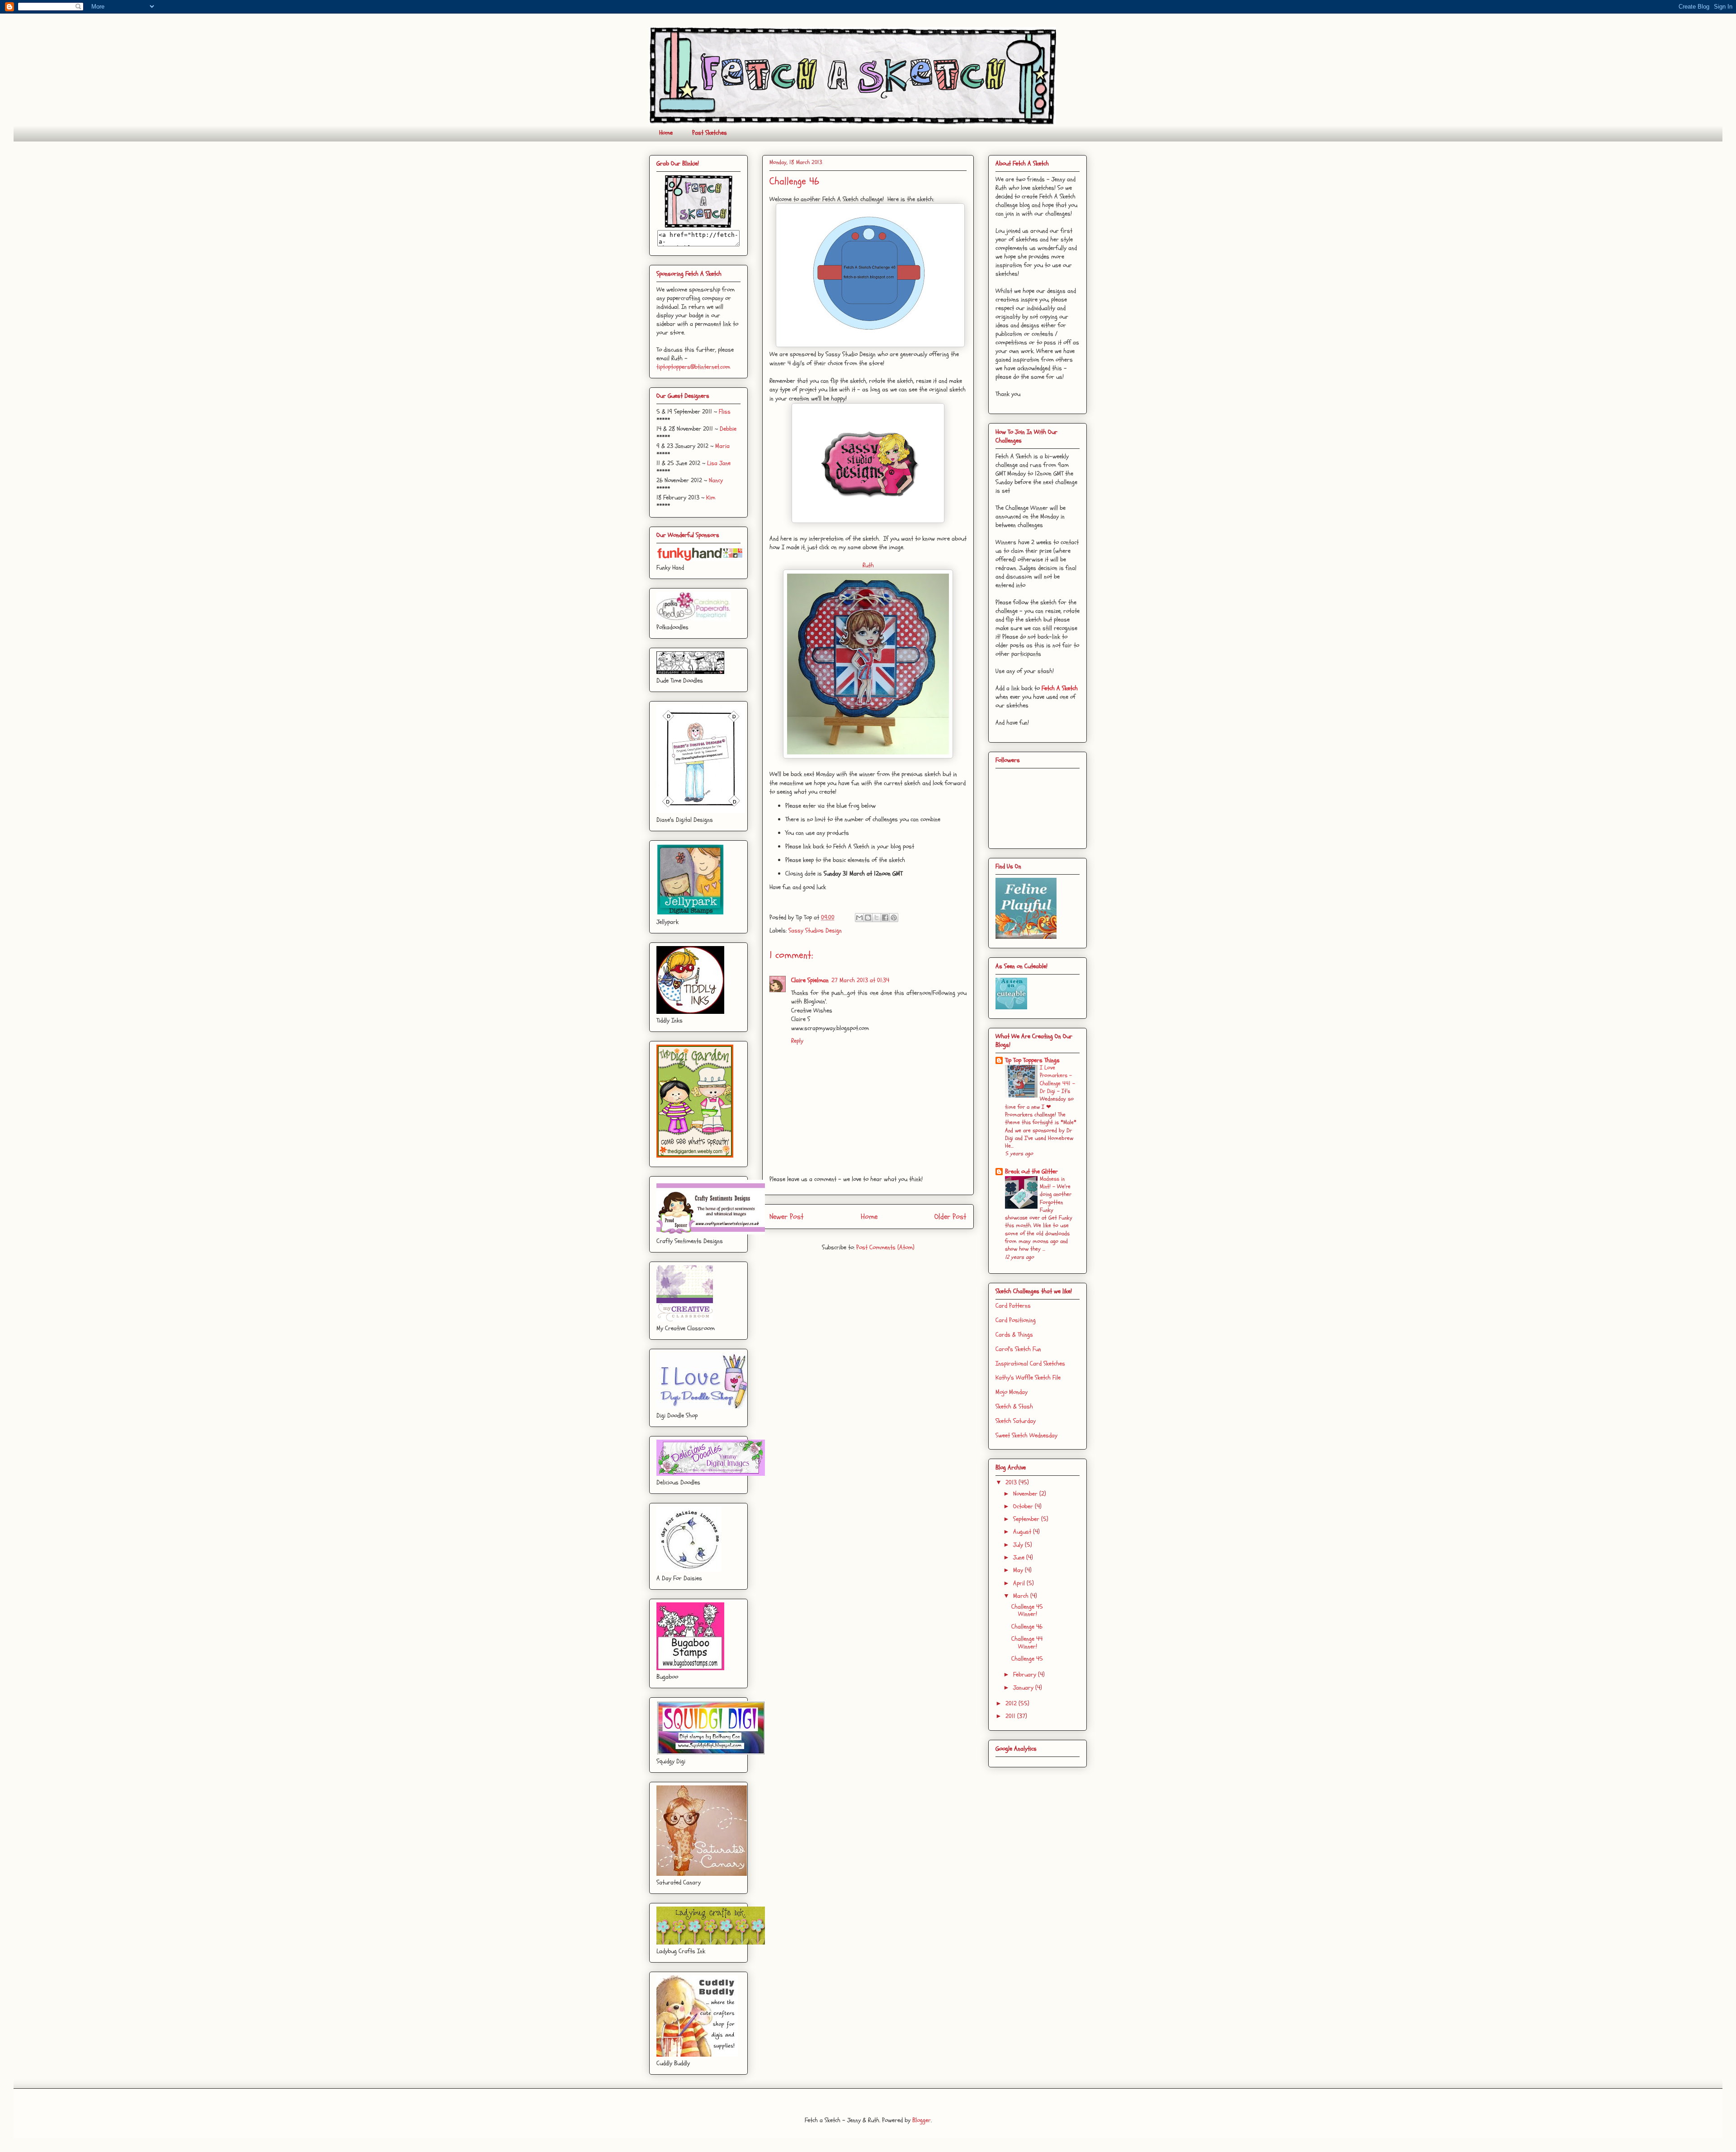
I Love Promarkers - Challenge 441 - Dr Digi (1057, 1079)
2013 (1012, 1482)
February (1026, 1674)
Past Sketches (710, 133)
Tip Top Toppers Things (1032, 1060)
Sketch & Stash (1014, 1406)
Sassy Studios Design (815, 930)
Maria (722, 446)
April (1020, 1583)
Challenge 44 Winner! (1027, 1643)
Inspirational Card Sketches (1030, 1363)
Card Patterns (1013, 1306)
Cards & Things (1014, 1335)
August (1023, 1532)
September (1027, 1519)
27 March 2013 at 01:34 (860, 980)
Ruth (868, 565)
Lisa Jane (719, 463)
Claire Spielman (810, 980)
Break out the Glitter (1031, 1171)
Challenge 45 (1027, 1659)
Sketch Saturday (1016, 1421)
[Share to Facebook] (885, 918)
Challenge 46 (1027, 1627)
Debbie (728, 429)
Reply (797, 1041)
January (1024, 1688)
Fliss (725, 412)
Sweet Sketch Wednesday (1026, 1435)
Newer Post (787, 1217)
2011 (1011, 1716)
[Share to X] (877, 918)
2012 (1012, 1703)
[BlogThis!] (868, 918)
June (1020, 1557)
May (1019, 1570)
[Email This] (859, 918)
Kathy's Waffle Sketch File (1028, 1377)
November (1026, 1494)
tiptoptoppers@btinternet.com (693, 367)
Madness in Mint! (1052, 1183)
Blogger (922, 2120)
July (1019, 1545)
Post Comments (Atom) (885, 1247)
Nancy (716, 480)
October (1024, 1506)
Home (666, 133)
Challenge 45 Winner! (1027, 1610)
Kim (711, 497)
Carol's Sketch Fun (1018, 1349)
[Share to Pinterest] (894, 918)
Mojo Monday (1012, 1392)
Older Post (951, 1217)
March (1022, 1596)
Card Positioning (1016, 1320)
